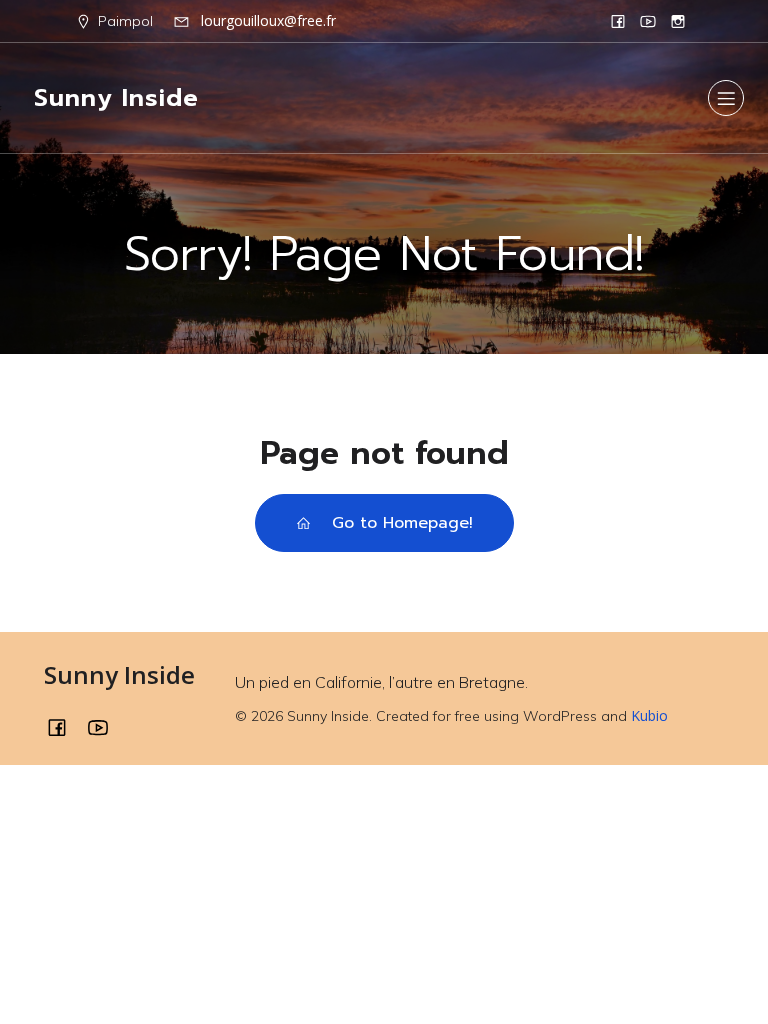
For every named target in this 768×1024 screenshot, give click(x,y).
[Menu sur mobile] (726, 98)
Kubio (649, 715)
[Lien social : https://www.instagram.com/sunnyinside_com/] (678, 21)
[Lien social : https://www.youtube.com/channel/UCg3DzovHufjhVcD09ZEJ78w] (648, 21)
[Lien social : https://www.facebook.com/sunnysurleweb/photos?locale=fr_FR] (618, 21)
